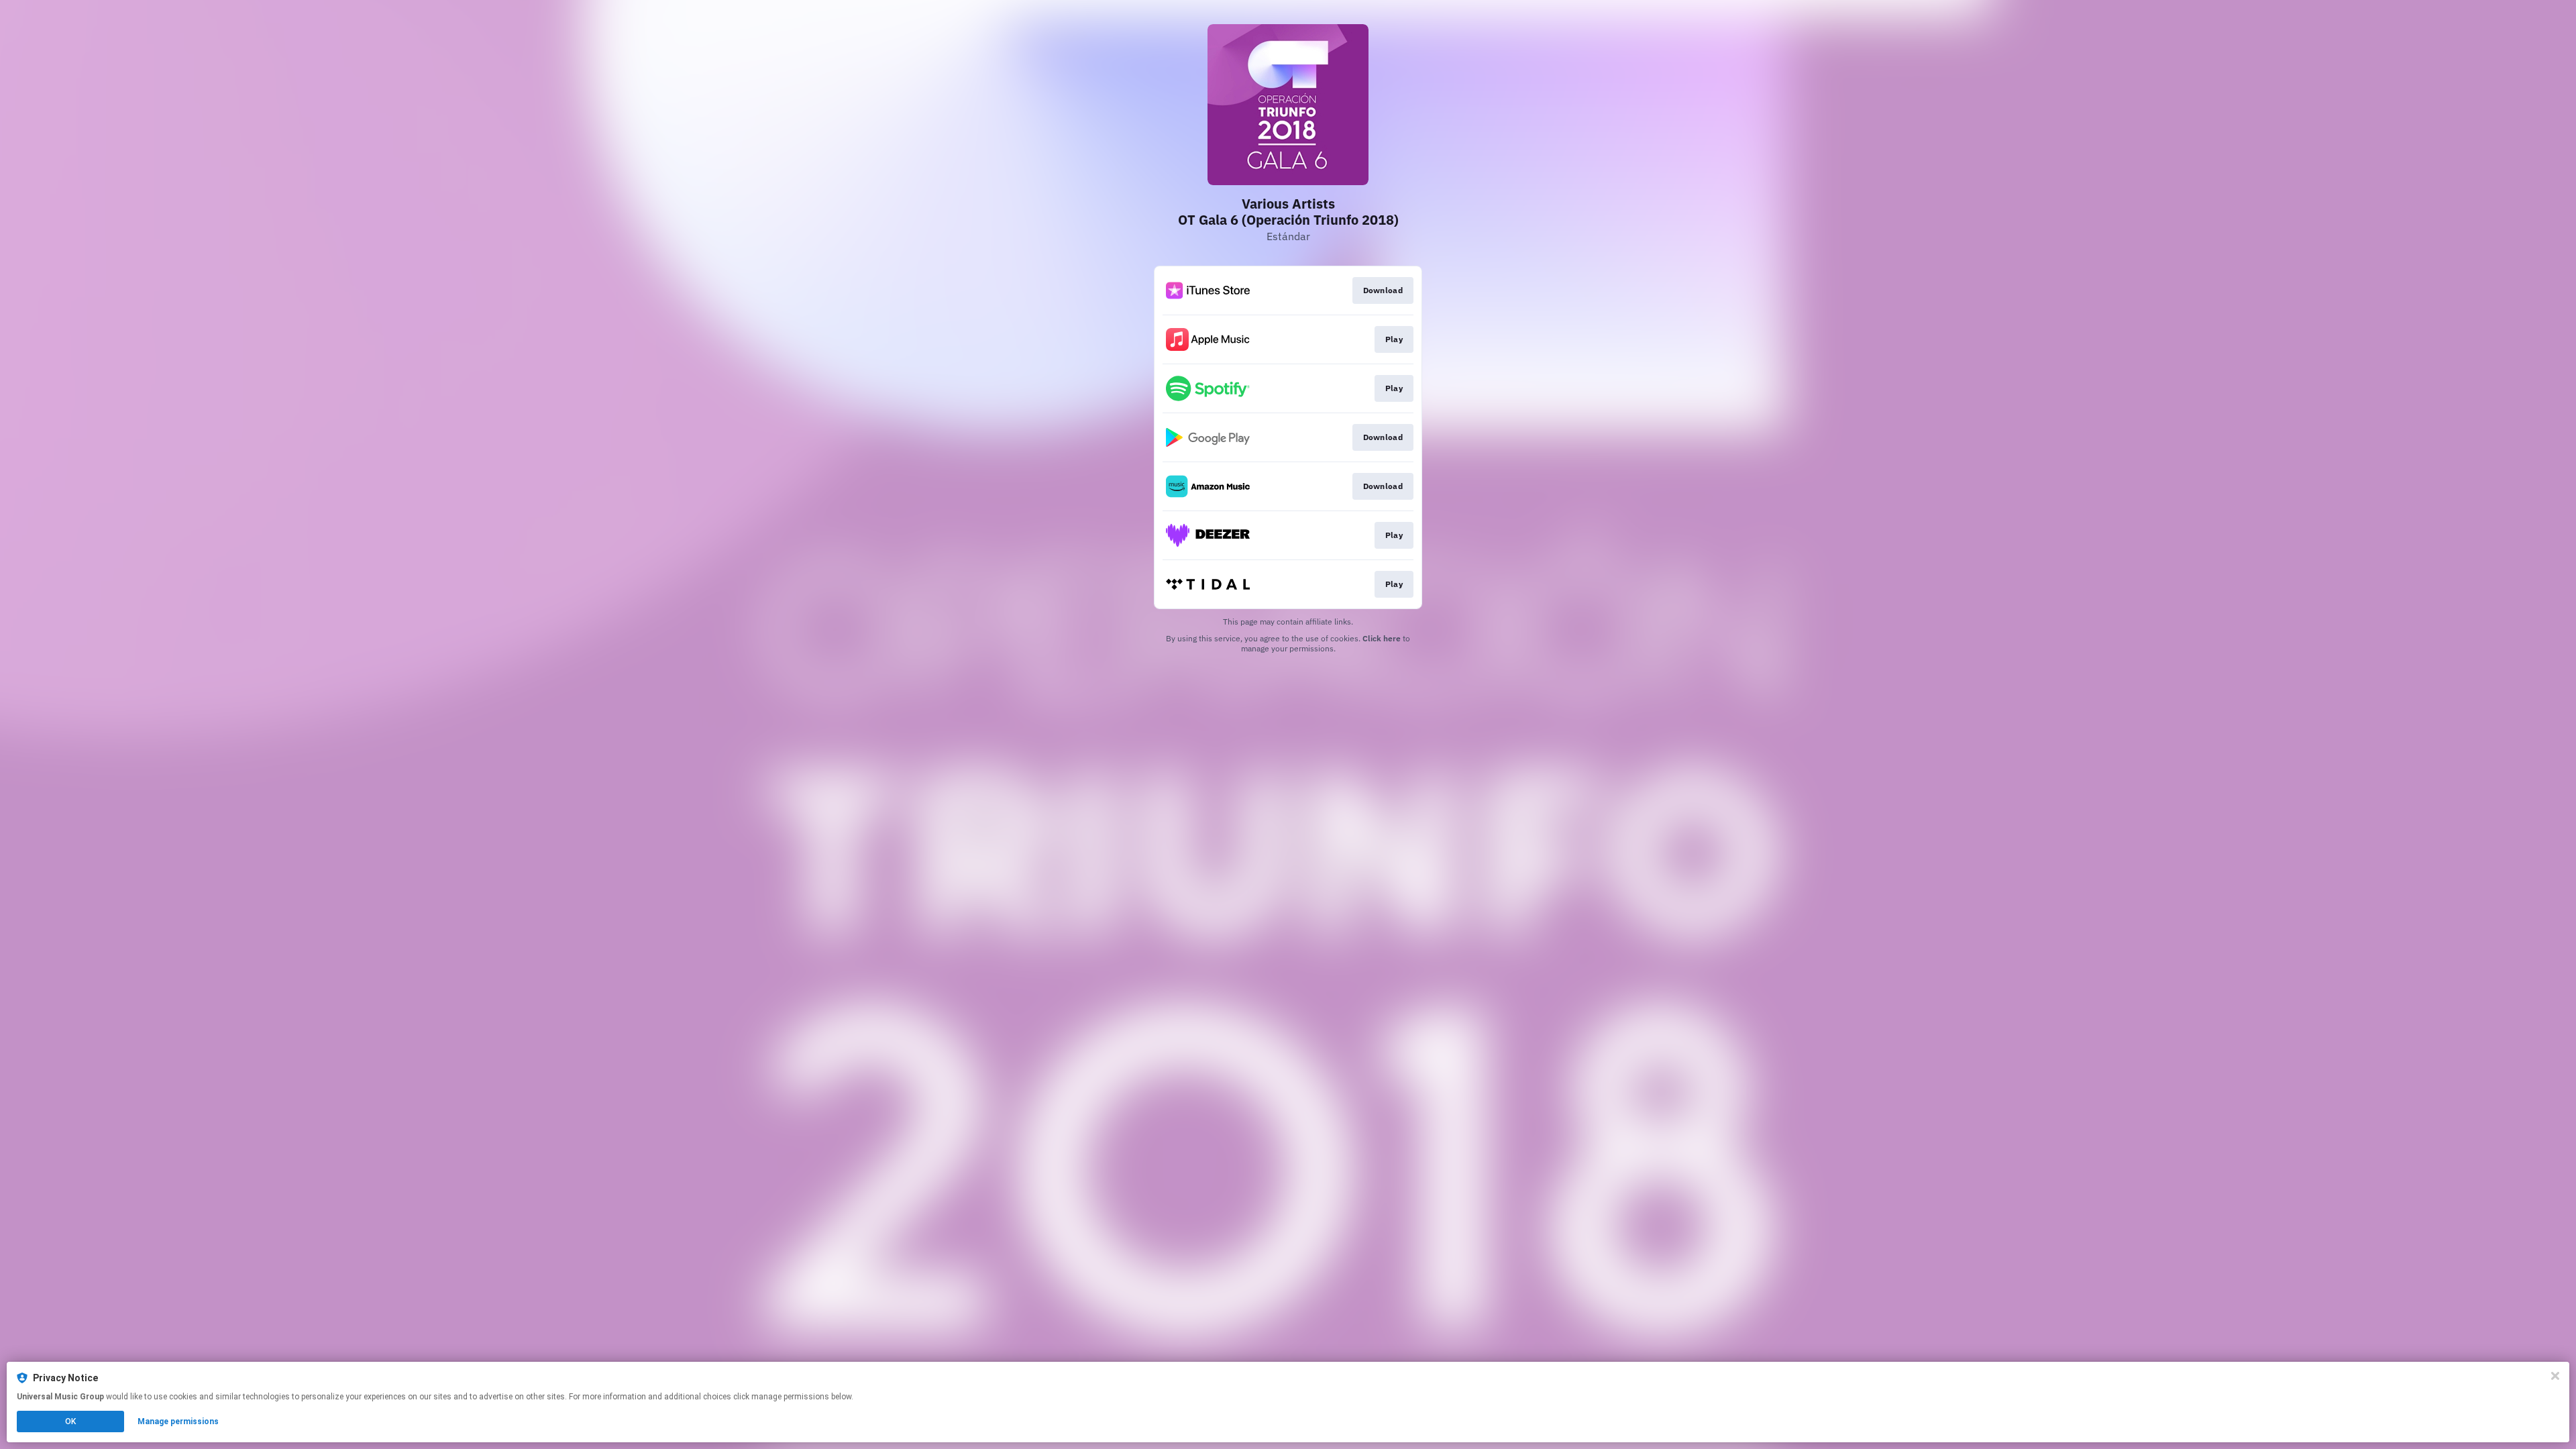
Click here (1382, 638)
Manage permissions (178, 1421)
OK (70, 1421)
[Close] (2555, 1376)
